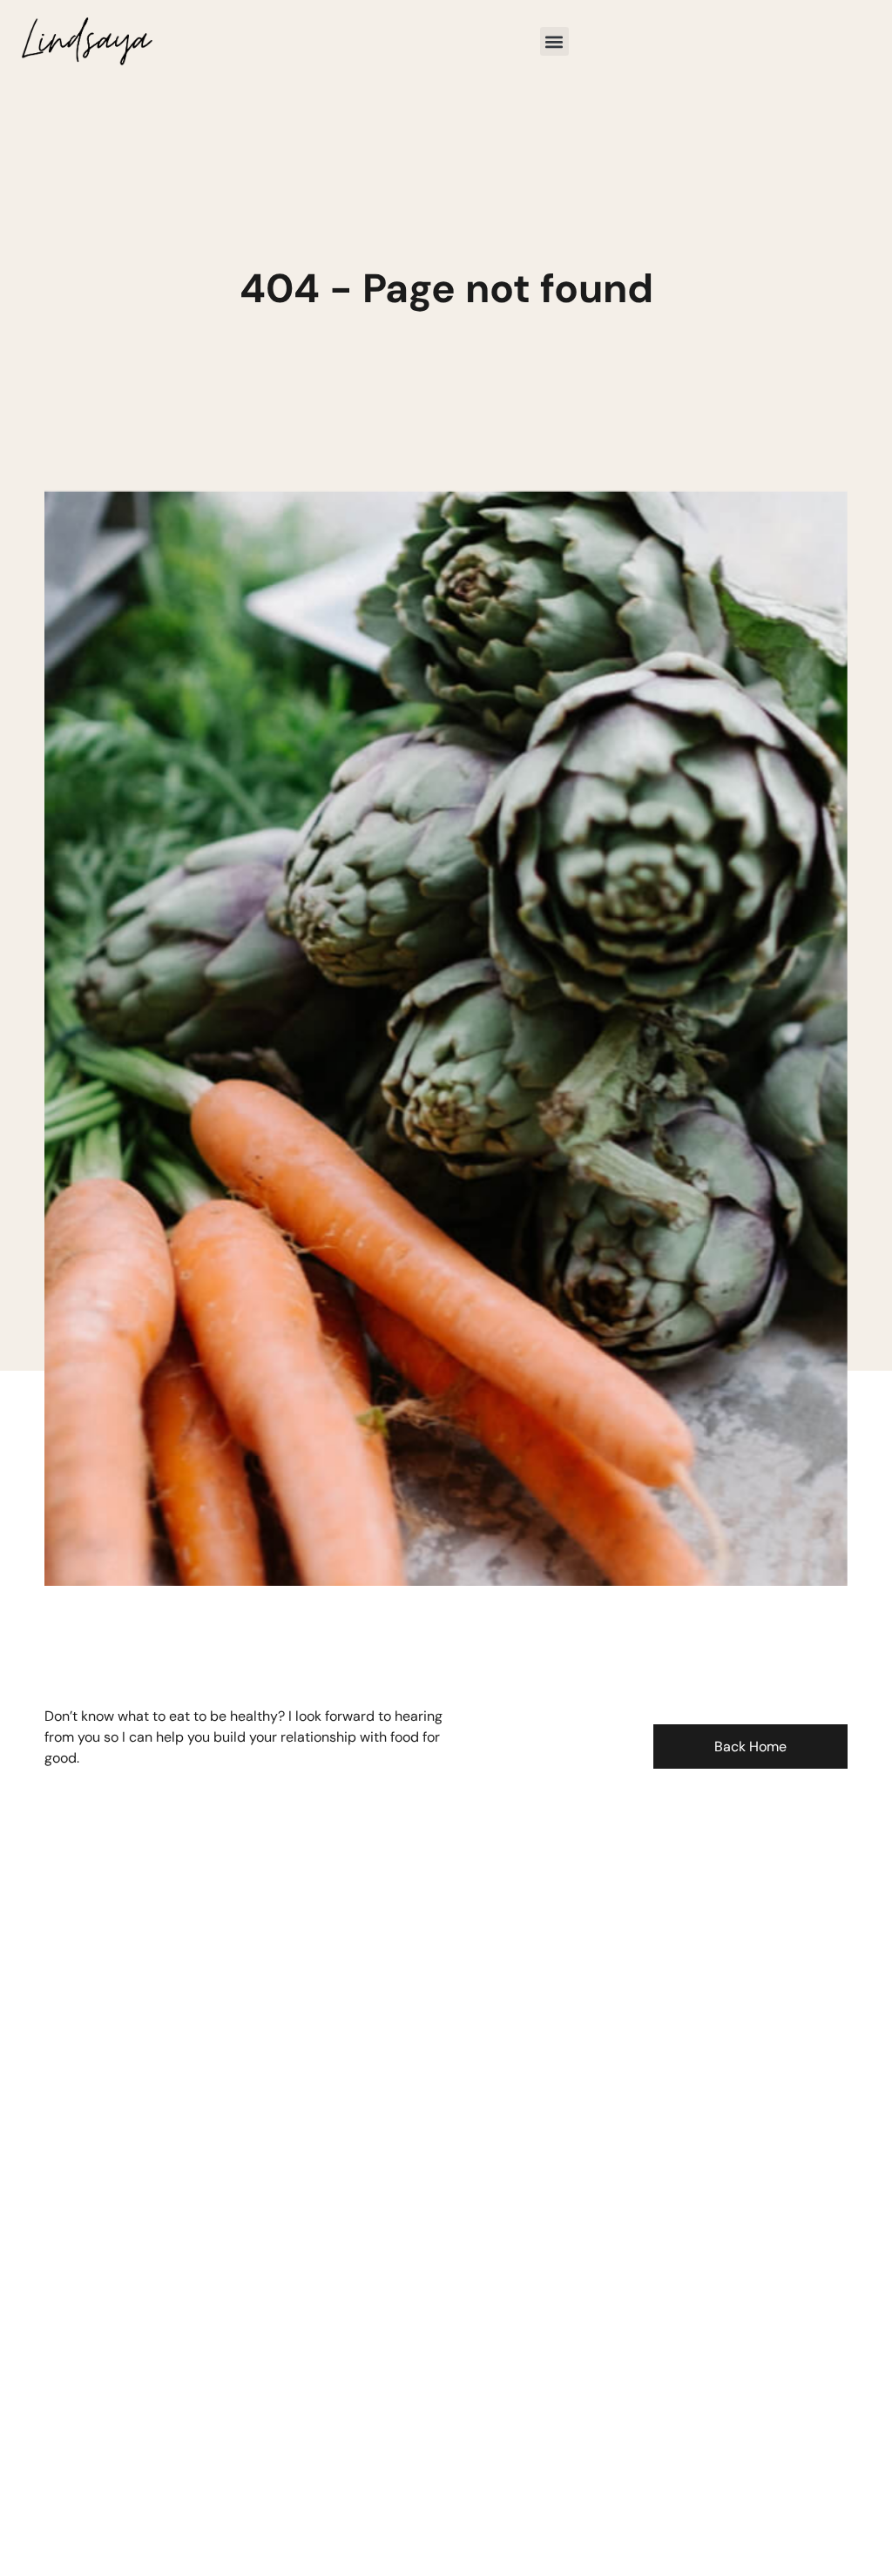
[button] (554, 41)
